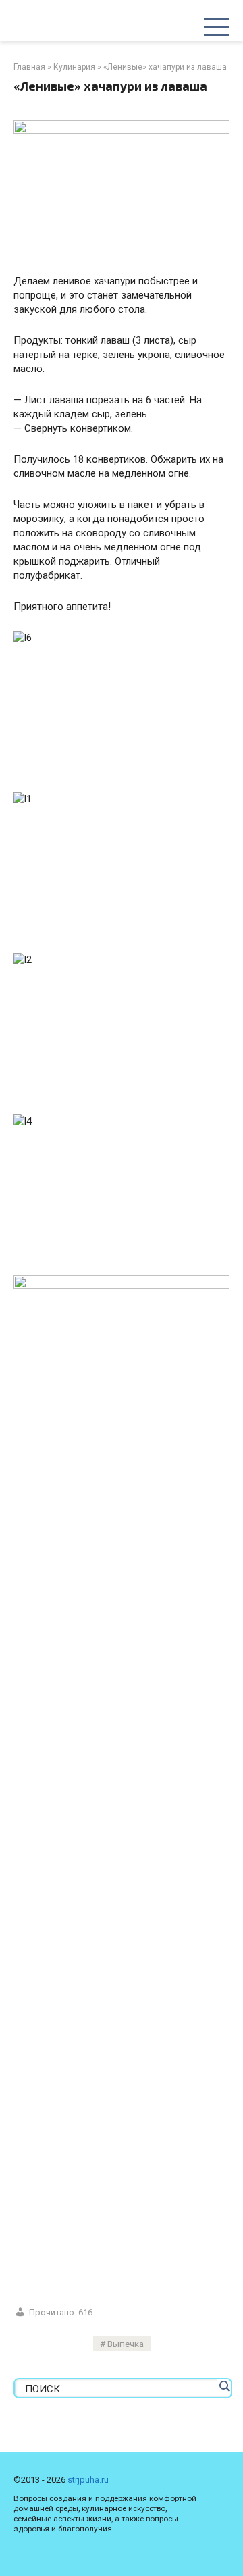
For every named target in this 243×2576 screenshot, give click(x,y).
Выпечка (126, 2344)
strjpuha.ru (88, 2480)
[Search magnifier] (224, 2386)
